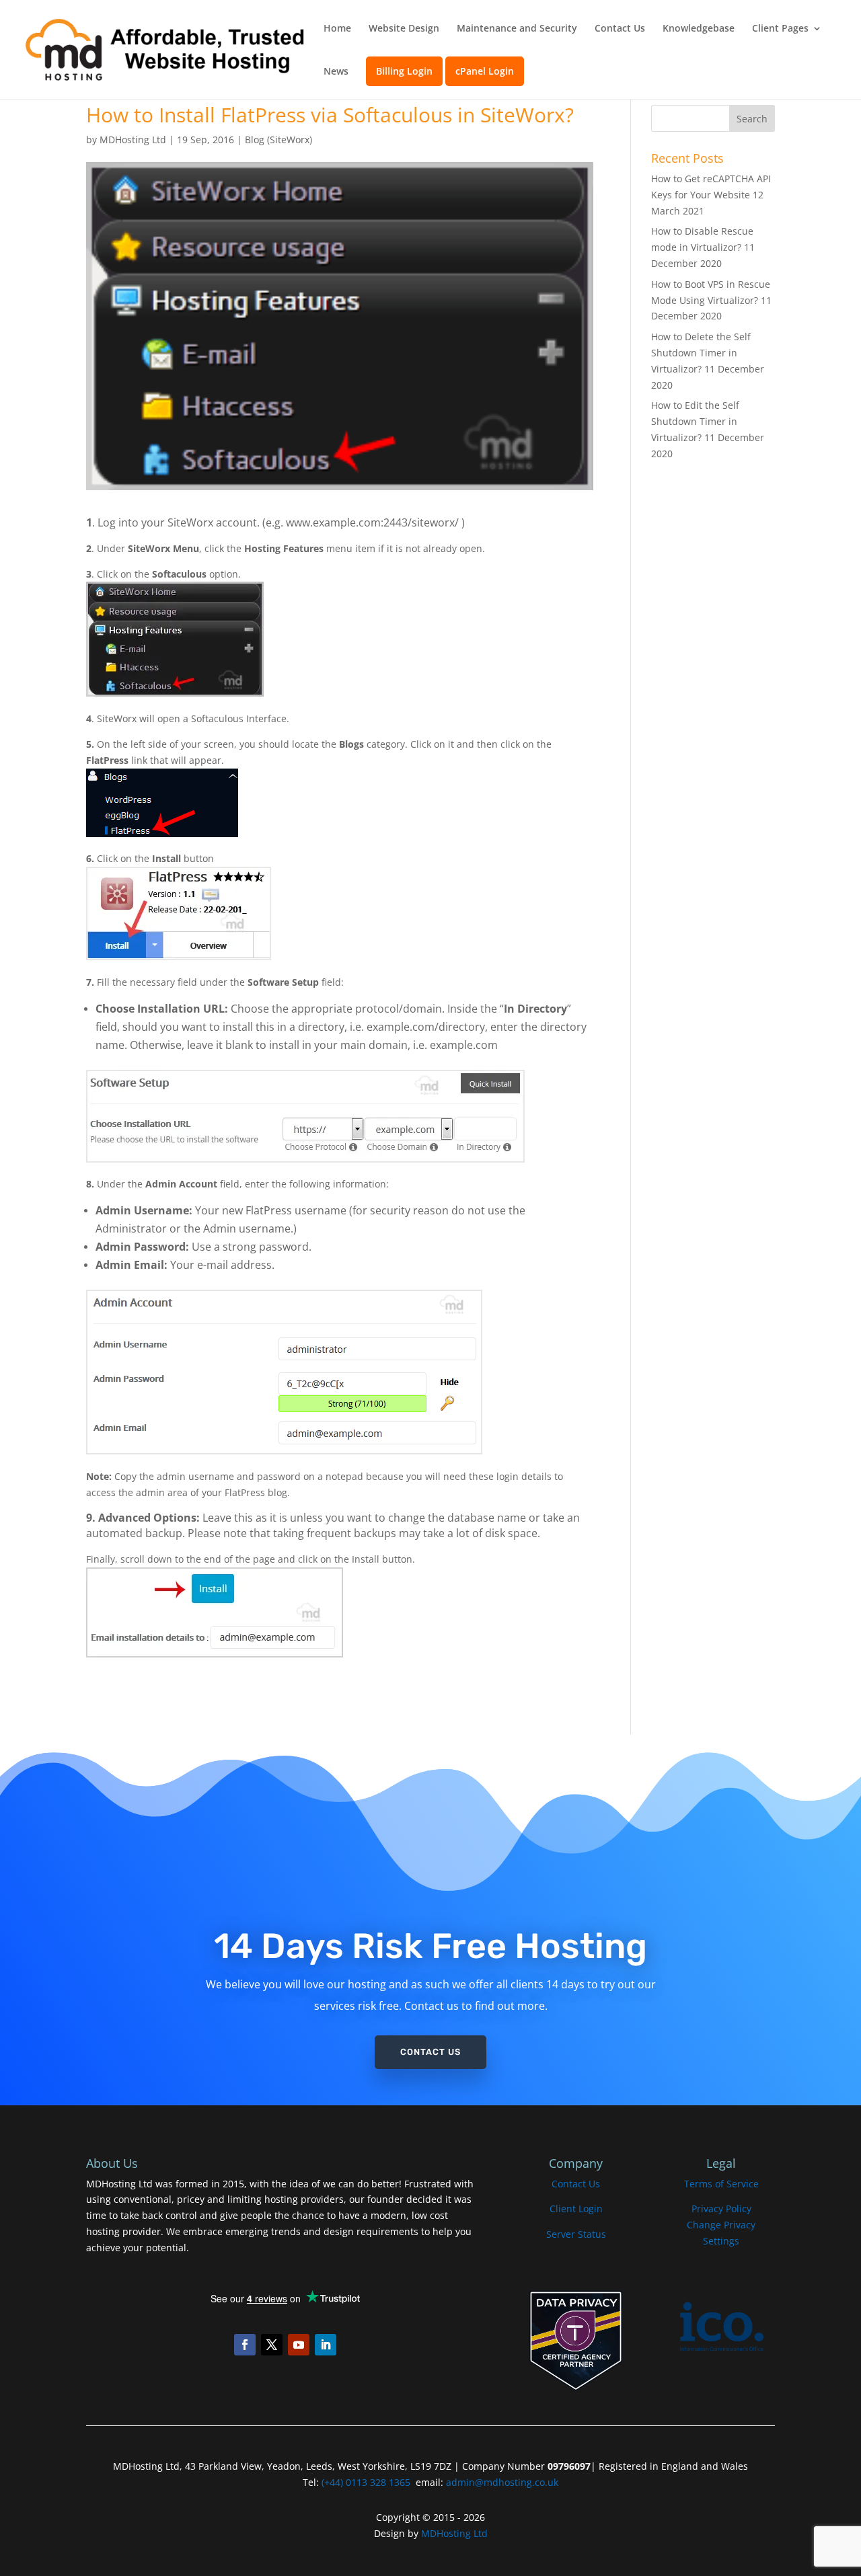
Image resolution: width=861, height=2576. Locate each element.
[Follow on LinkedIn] (326, 2345)
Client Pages (780, 29)
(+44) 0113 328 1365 (366, 2482)
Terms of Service (721, 2184)
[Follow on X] (272, 2345)
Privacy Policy (721, 2209)
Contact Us (620, 29)
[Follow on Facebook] (245, 2345)
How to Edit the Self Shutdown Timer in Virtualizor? (695, 421)
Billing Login (404, 71)
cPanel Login (485, 71)
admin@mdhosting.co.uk (501, 2482)
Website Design (404, 29)
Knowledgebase (699, 29)
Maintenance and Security (517, 29)
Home (337, 29)
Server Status (576, 2234)
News (336, 72)
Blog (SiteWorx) (278, 140)
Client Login (576, 2209)
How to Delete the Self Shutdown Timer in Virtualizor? (701, 353)
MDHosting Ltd (133, 140)
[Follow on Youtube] (299, 2345)
